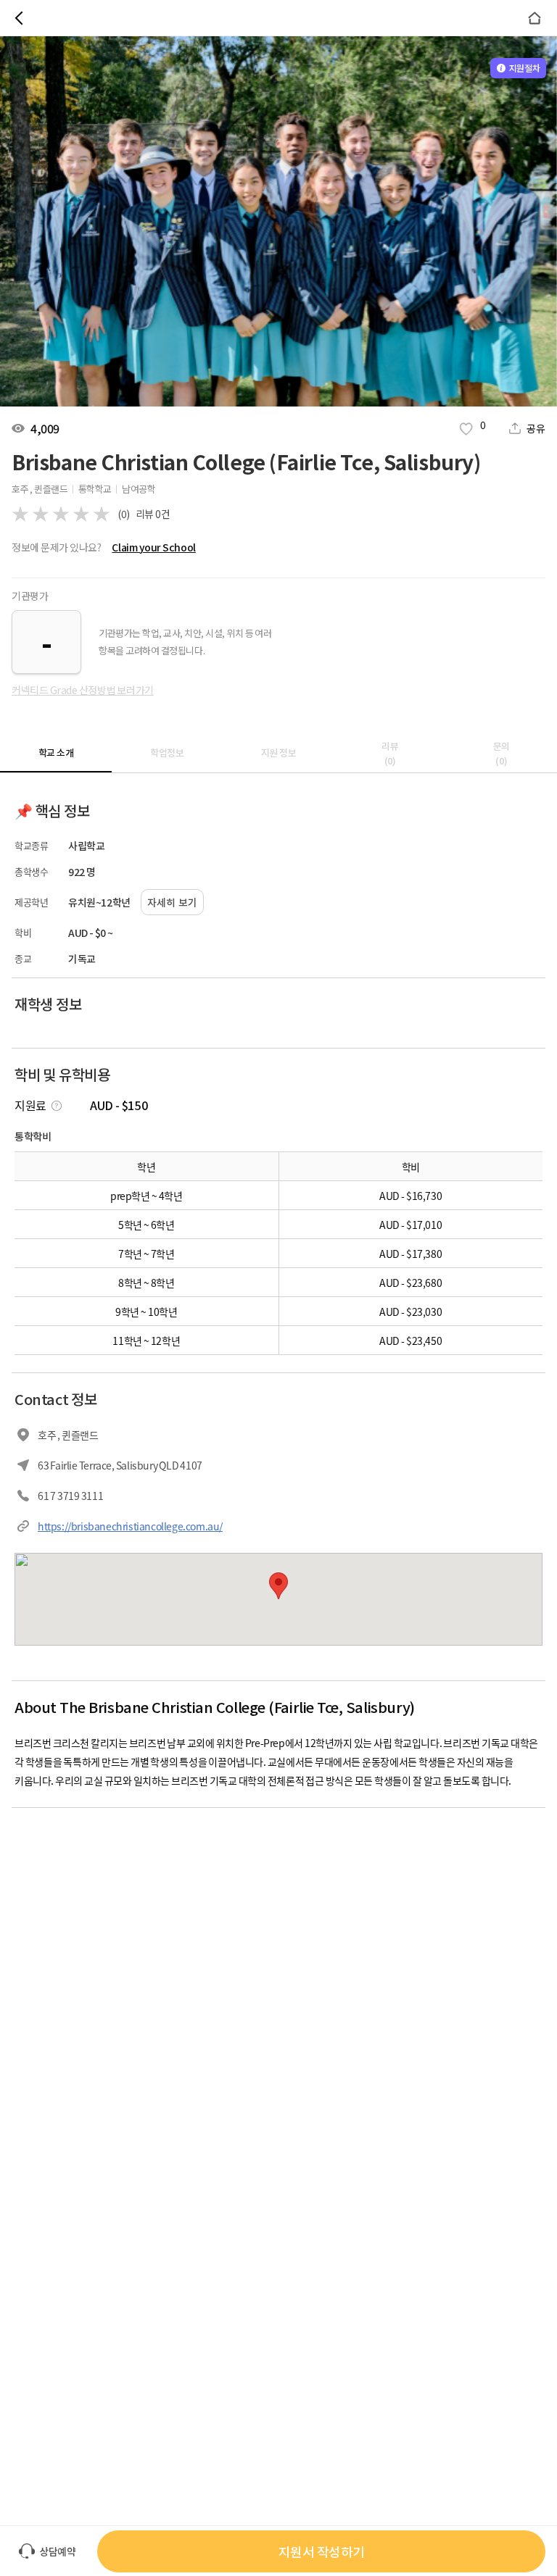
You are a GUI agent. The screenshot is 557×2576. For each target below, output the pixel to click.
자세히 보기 (172, 902)
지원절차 (524, 68)
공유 (536, 428)
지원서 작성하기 (322, 2551)
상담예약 (57, 2551)
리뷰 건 (153, 514)
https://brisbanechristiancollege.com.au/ (130, 1526)
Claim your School (153, 547)
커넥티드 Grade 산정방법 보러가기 (83, 690)
